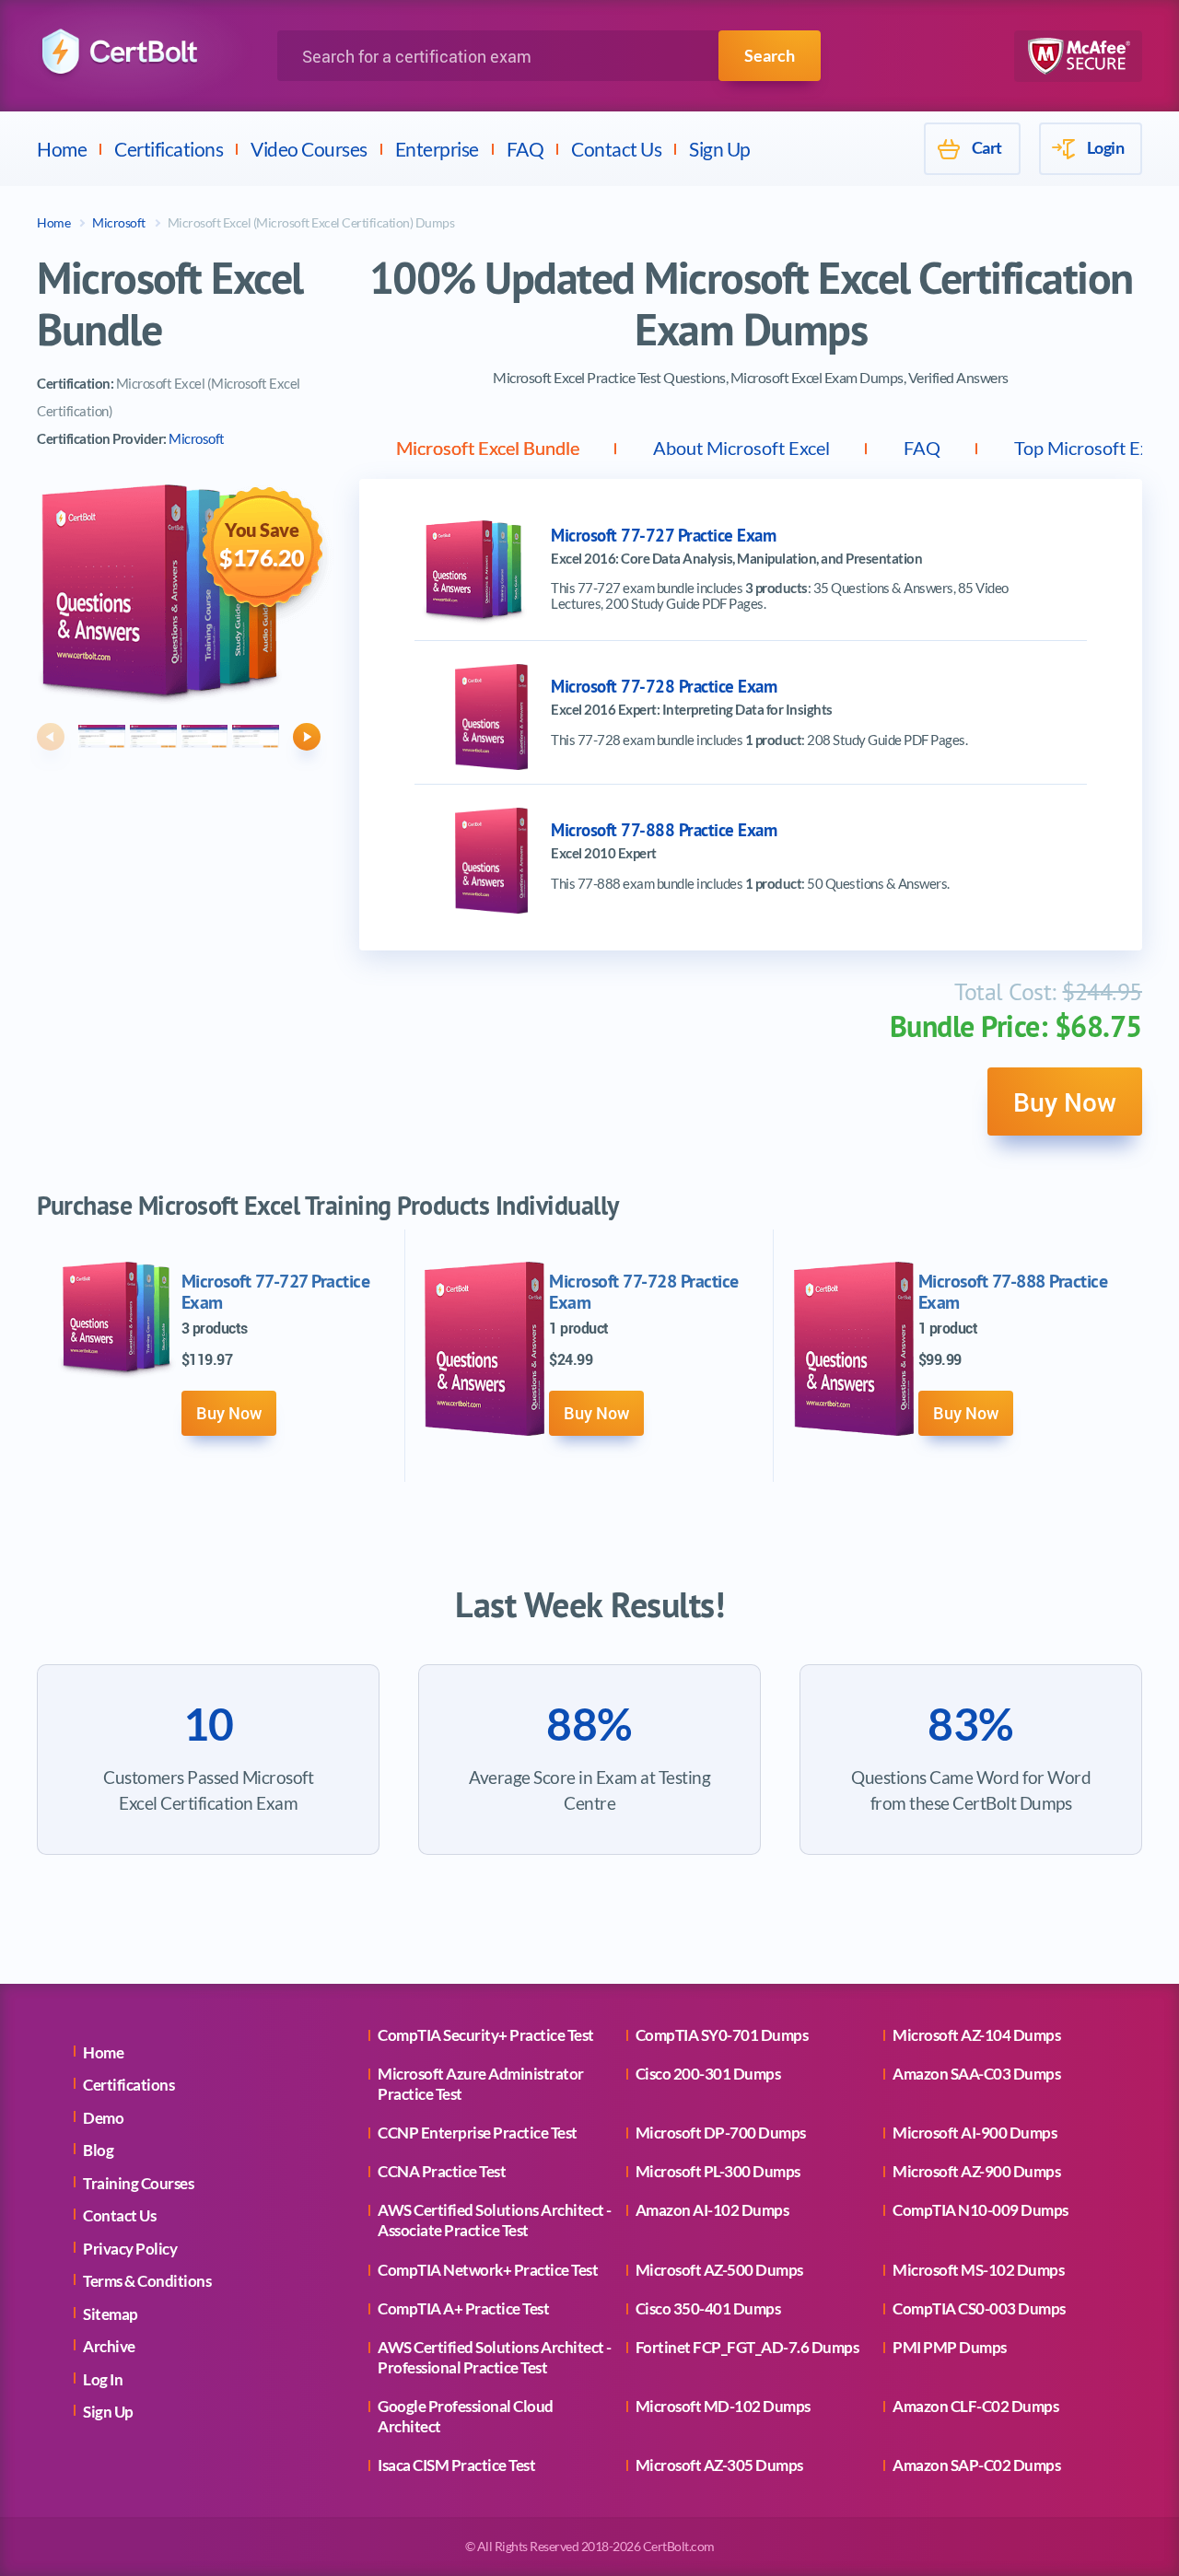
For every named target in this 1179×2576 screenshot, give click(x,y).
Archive (109, 2346)
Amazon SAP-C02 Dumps (976, 2465)
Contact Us (616, 149)
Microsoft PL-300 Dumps (718, 2171)
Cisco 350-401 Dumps (708, 2308)
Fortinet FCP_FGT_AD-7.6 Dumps (747, 2347)
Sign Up (720, 149)
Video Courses (309, 149)
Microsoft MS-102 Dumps (978, 2270)
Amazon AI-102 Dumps (712, 2210)
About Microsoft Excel (741, 448)
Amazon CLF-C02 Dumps (975, 2406)
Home (62, 149)
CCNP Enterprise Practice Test (478, 2133)
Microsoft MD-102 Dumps (723, 2406)
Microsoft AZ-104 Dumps (976, 2035)
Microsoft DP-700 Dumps (721, 2133)
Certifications (169, 149)
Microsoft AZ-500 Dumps (719, 2270)
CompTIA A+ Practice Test (463, 2308)
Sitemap (111, 2314)
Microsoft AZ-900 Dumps (976, 2171)
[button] (51, 737)
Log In (103, 2379)
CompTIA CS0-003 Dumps (979, 2308)
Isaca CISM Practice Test (456, 2465)
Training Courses (138, 2183)
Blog (98, 2150)
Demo (103, 2118)
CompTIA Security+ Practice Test (486, 2035)
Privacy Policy (130, 2249)
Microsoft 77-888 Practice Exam (664, 830)
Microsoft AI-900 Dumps (975, 2133)
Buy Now (1065, 1102)
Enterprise (437, 149)
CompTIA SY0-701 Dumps (722, 2035)
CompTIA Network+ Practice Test (488, 2270)
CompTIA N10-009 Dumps (981, 2210)
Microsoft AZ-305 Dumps (719, 2465)
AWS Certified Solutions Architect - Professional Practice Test (495, 2357)
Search (770, 55)
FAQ (525, 149)
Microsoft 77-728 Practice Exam (664, 687)
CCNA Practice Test (442, 2171)
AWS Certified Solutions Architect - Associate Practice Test (495, 2220)
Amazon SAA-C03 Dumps (976, 2074)
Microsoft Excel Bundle (488, 448)
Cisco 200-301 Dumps (708, 2074)
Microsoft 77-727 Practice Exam (663, 536)
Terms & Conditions (147, 2281)
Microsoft (119, 222)
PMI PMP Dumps (950, 2347)
